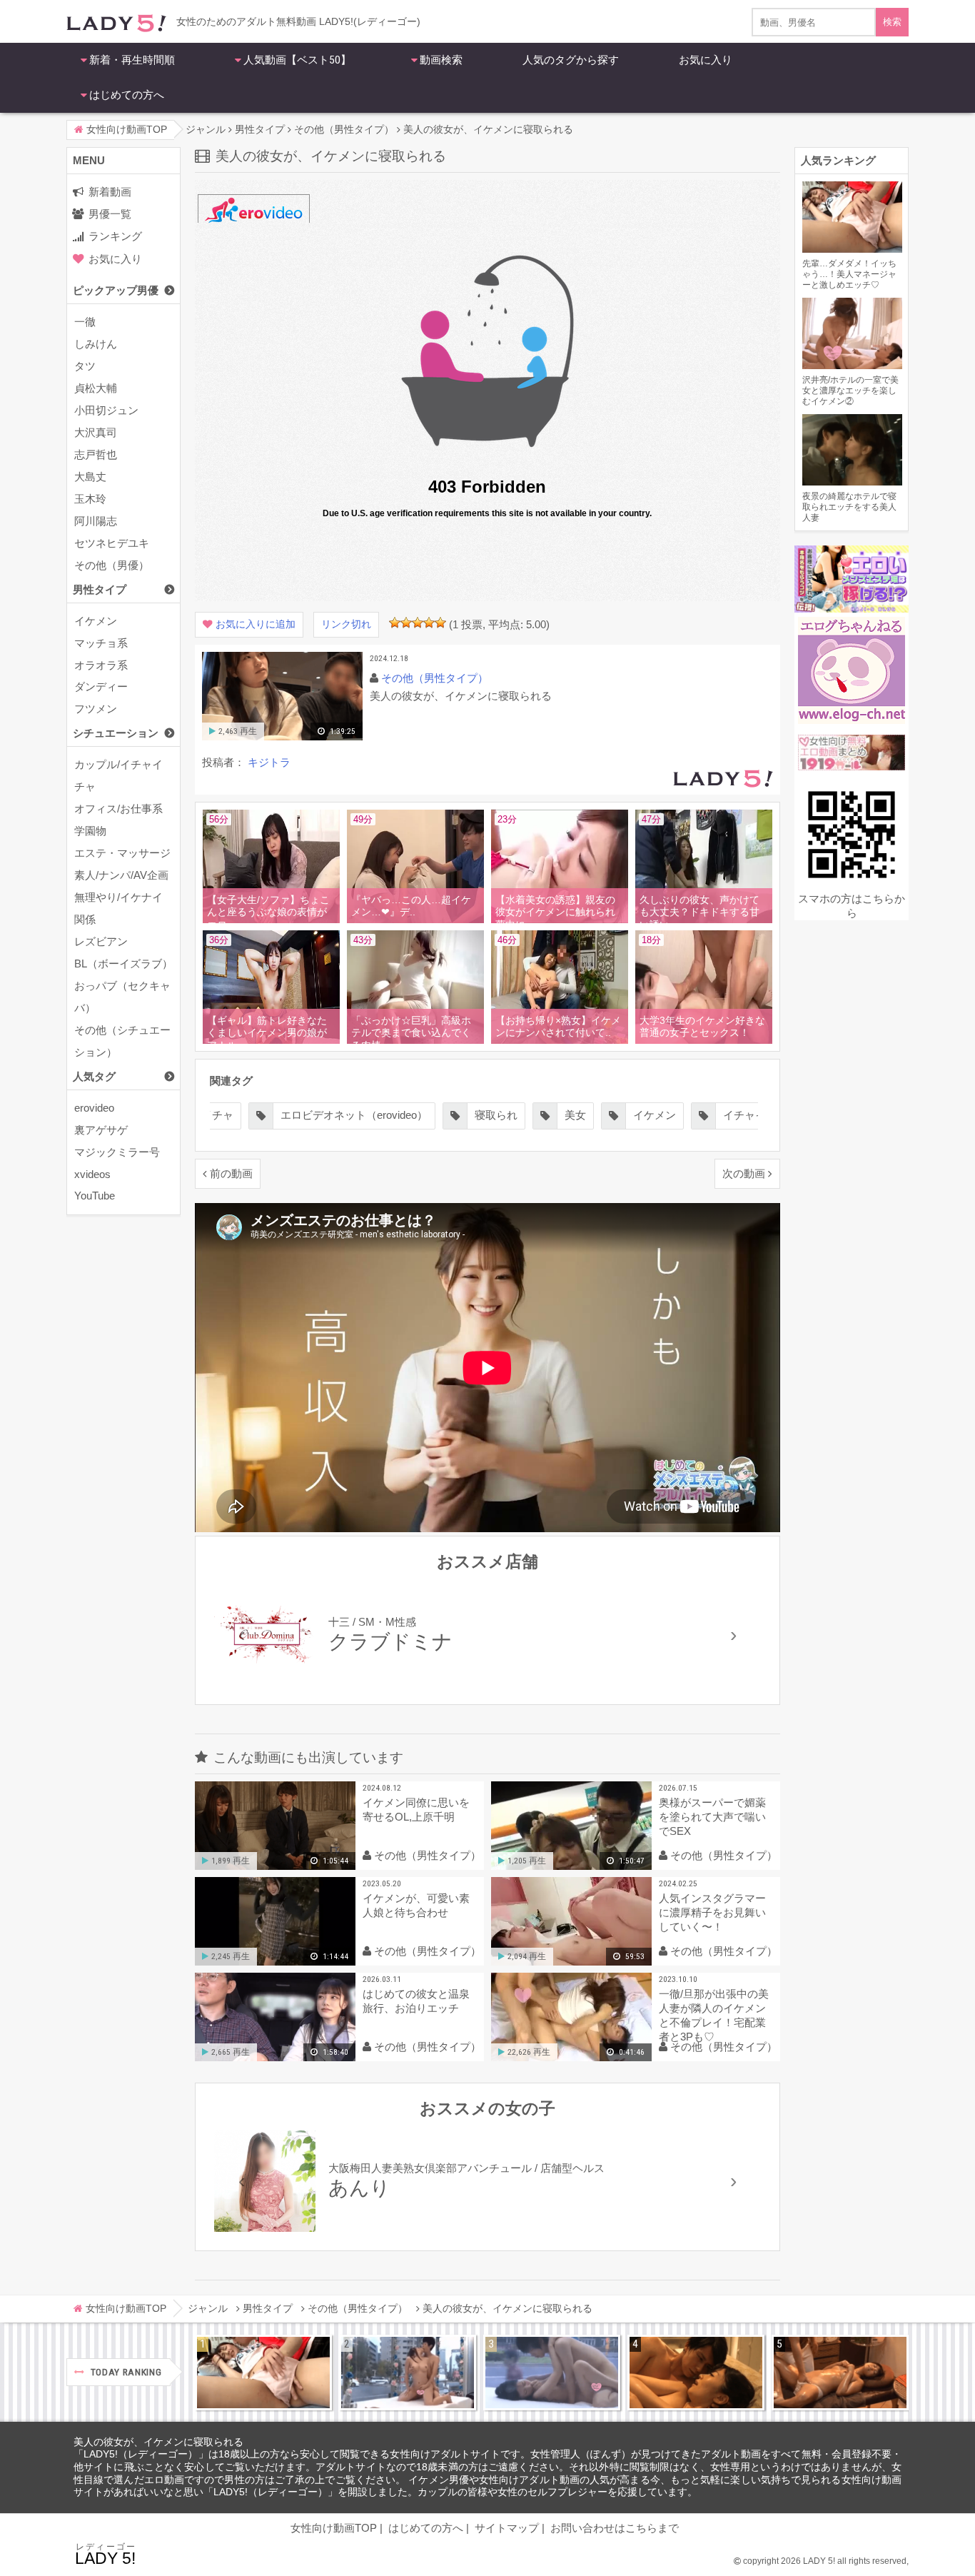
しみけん (96, 344)
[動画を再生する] (282, 737)
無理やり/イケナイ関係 (118, 908)
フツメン (96, 709)
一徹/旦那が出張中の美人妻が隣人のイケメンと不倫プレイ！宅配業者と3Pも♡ (714, 2015)
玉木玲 (90, 499)
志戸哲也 (96, 454)
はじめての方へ (127, 95)
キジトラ (269, 762)
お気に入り (706, 60)
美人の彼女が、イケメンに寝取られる (158, 2442)
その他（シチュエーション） (122, 1041)
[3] (418, 623)
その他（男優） (112, 565)
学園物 (90, 831)
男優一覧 (110, 214)
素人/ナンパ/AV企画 (121, 875)
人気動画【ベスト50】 (297, 60)
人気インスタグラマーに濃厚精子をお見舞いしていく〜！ (712, 1912)
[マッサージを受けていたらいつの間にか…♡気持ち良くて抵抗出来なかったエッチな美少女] (840, 2373)
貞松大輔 (96, 388)
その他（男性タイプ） (435, 678)
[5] (440, 623)
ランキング (115, 236)
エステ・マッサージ (122, 853)
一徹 (85, 322)
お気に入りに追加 (256, 624)
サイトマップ (507, 2528)
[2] (406, 623)
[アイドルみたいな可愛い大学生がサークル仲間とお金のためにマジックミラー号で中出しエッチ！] (408, 2373)
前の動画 (231, 1173)
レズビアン (101, 941)
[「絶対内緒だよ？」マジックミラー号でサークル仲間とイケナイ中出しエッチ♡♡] (552, 2373)
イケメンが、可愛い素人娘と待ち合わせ (416, 1905)
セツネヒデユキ (112, 543)
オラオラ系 (101, 665)
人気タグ (94, 1076)
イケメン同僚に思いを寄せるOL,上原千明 (416, 1810)
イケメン (96, 621)
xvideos (92, 1174)
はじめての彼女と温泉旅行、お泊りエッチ (416, 2001)
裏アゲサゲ (101, 1130)
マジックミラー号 (117, 1152)
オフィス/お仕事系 (118, 809)
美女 (575, 1115)
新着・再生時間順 (132, 60)
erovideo (94, 1108)
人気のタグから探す (571, 60)
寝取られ (496, 1115)
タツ (85, 366)
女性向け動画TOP (334, 2528)
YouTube (95, 1196)
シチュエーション (116, 733)
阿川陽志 (96, 521)
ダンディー (101, 686)
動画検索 (441, 60)
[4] (429, 623)
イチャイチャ (755, 1115)
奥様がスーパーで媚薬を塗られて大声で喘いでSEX (712, 1817)
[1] (395, 623)
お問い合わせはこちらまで (615, 2528)
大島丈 (90, 477)
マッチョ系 (101, 643)
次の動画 (744, 1173)
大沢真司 (96, 432)
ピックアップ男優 (116, 290)
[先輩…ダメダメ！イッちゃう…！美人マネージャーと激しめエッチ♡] (263, 2373)
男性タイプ (100, 589)
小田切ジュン (106, 410)
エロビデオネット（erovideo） (354, 1115)
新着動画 (110, 192)
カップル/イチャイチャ (118, 775)
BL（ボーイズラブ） (123, 964)
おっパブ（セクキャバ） (122, 997)
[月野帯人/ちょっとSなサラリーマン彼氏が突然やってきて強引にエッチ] (696, 2373)
